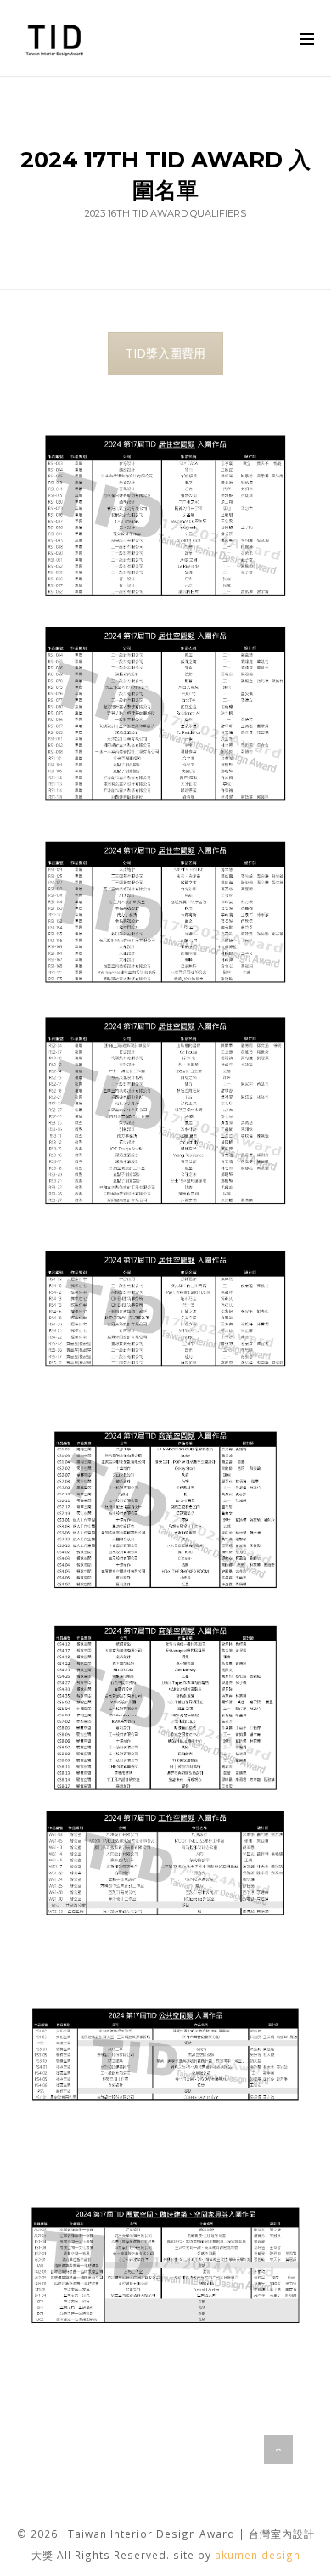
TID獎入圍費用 (165, 353)
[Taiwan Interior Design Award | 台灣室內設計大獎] (56, 38)
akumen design (258, 2555)
